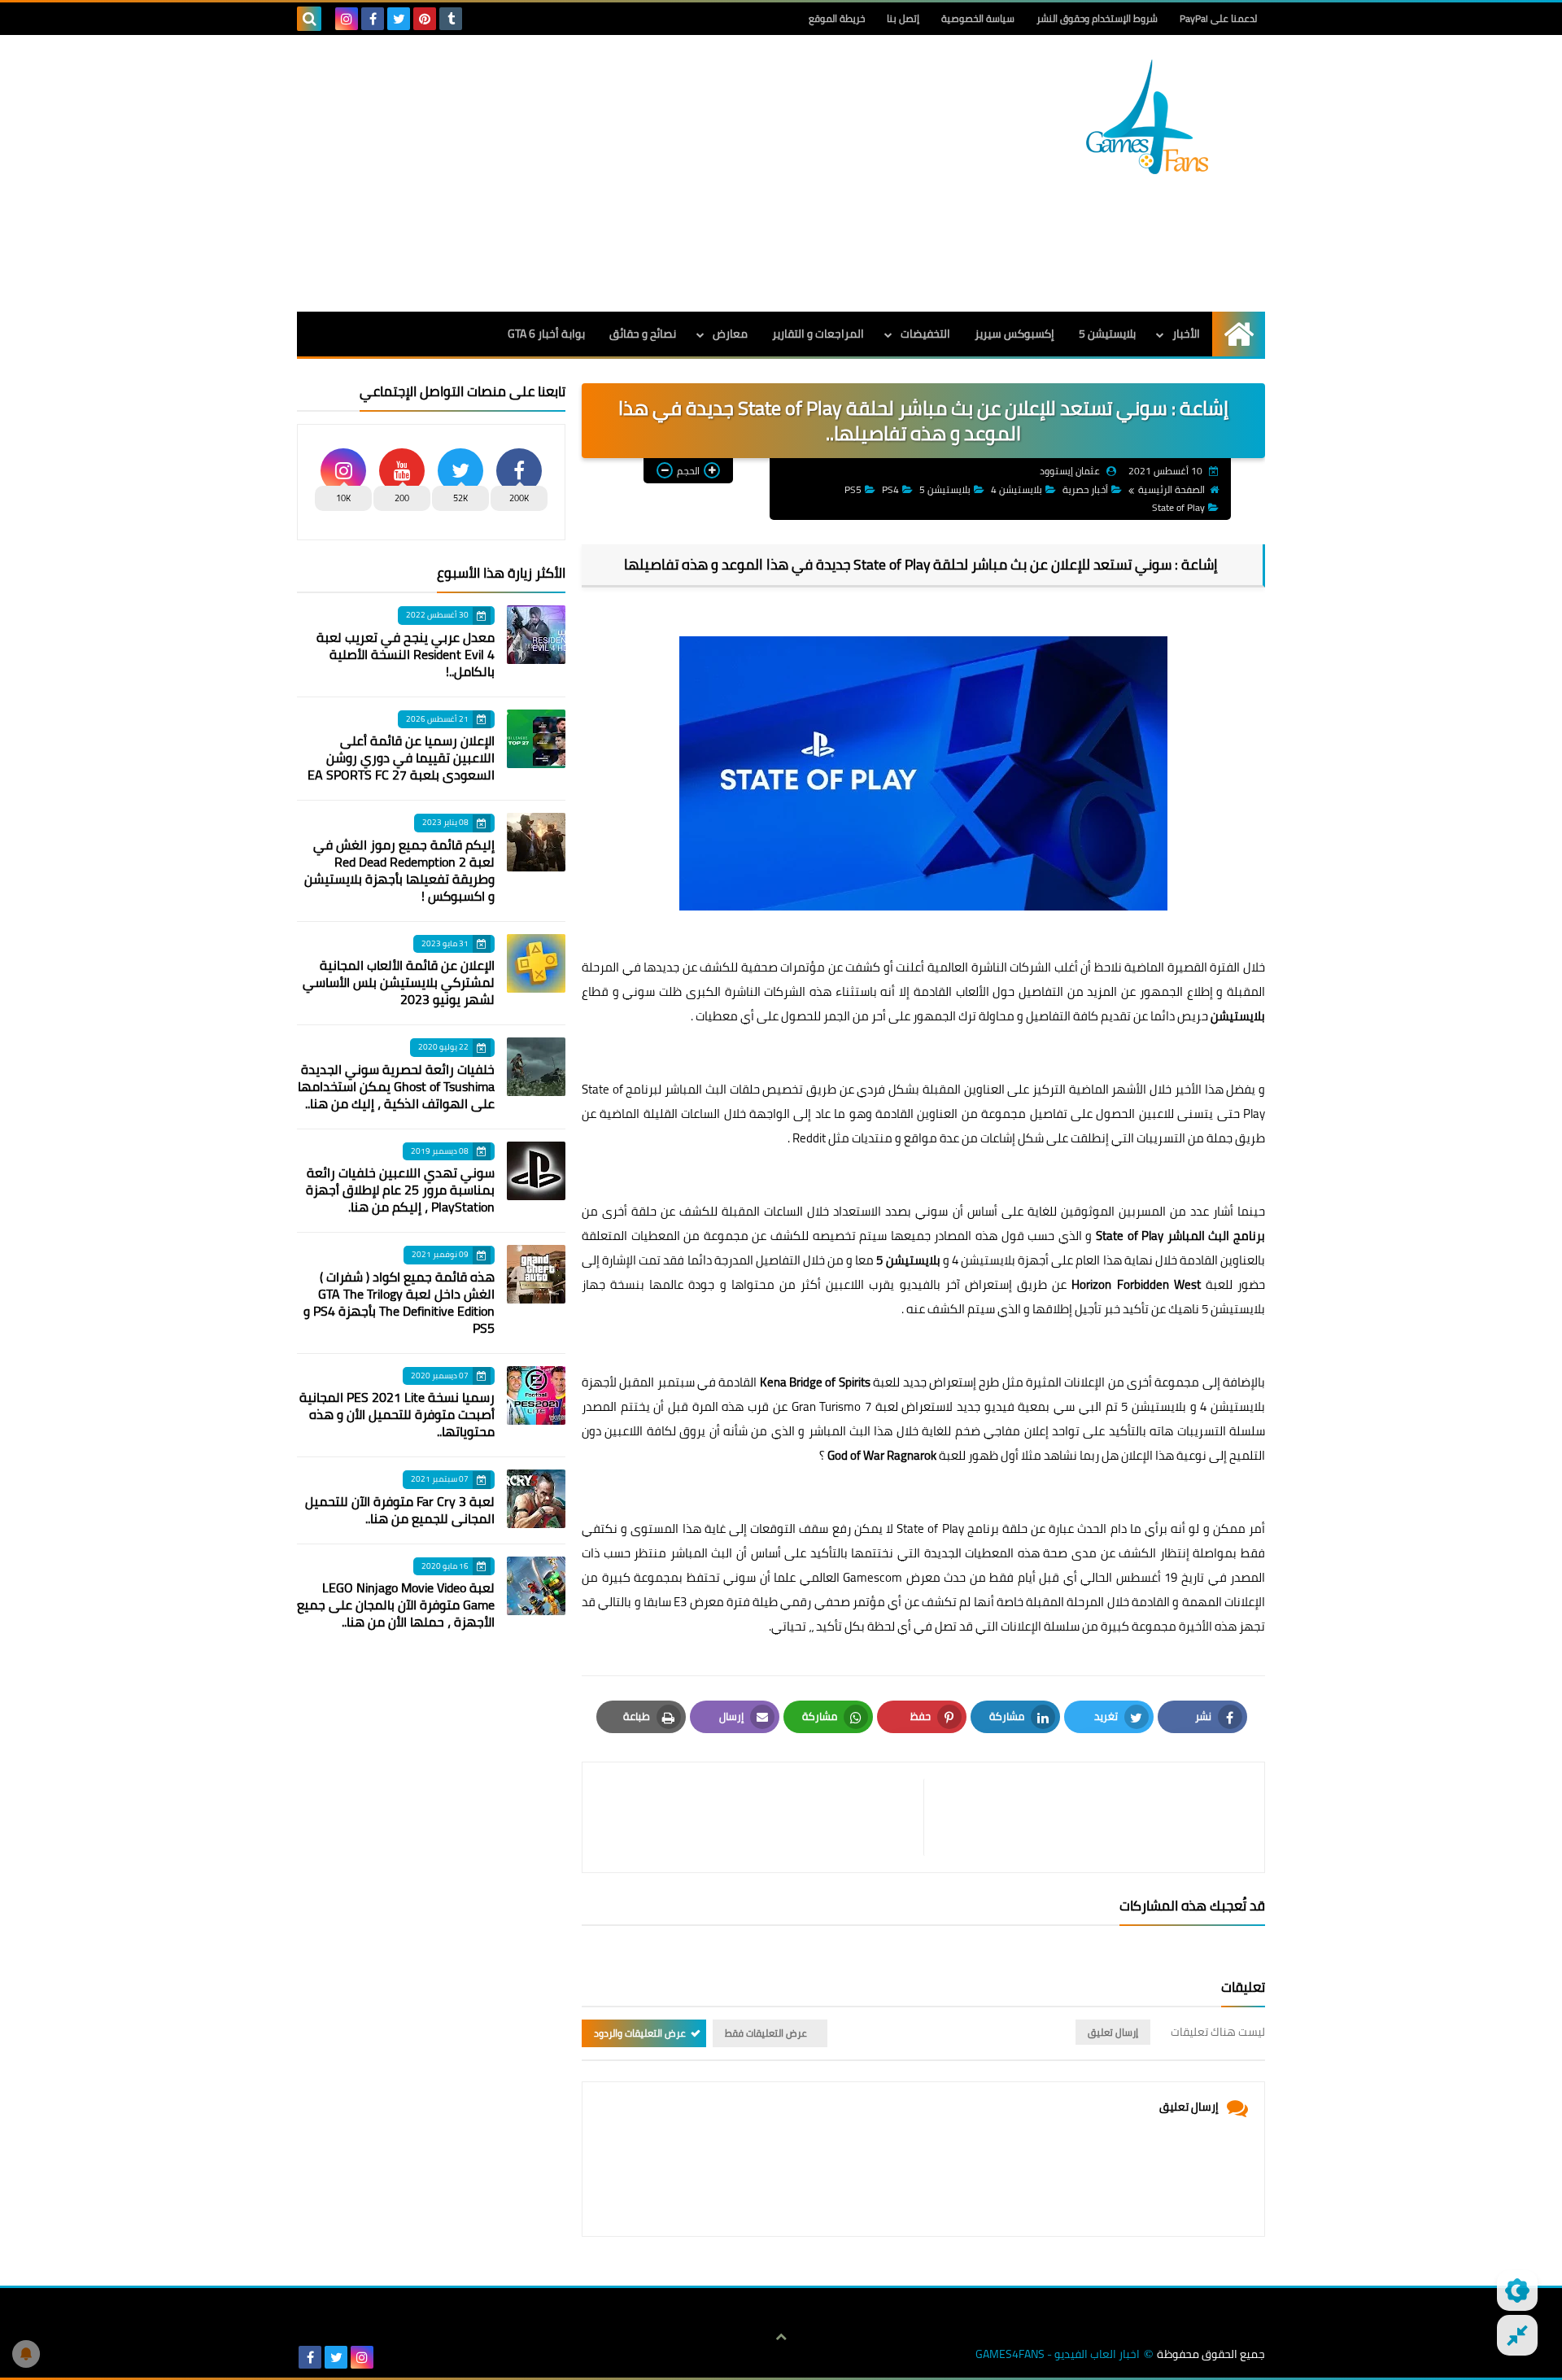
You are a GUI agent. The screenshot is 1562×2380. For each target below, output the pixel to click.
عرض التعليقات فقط (766, 2033)
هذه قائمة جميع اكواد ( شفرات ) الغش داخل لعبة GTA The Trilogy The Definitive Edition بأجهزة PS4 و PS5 (399, 1302)
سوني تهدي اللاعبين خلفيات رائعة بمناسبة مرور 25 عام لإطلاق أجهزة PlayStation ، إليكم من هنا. (400, 1190)
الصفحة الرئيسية (1171, 489)
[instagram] (347, 19)
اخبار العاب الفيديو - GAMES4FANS (1058, 2354)
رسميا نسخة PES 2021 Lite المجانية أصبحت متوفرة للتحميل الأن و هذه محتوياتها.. (397, 1414)
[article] (761, 1817)
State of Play (1178, 507)
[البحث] (309, 19)
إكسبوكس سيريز (1014, 334)
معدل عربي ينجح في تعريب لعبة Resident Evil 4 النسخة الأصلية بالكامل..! (406, 654)
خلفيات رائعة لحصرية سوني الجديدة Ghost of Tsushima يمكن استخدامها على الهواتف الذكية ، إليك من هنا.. (396, 1086)
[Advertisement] (593, 173)
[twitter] (399, 19)
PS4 (890, 489)
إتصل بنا (903, 18)
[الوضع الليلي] (1517, 2290)
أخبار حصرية (1085, 489)
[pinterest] (425, 19)
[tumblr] (451, 19)
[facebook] (373, 19)
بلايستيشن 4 (1017, 489)
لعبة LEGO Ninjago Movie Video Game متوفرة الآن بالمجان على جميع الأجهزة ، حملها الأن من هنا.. (396, 1605)
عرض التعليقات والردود (640, 2033)
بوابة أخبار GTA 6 (546, 334)
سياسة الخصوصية (978, 18)
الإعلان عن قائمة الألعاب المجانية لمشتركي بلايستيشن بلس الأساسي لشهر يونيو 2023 (399, 982)
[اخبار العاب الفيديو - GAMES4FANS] (1147, 117)
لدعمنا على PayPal (1218, 18)
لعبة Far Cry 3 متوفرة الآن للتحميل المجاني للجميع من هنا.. (400, 1510)
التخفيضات (925, 334)
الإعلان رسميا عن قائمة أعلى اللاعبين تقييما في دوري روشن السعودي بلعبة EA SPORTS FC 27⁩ (401, 758)
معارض (730, 334)
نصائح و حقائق (643, 334)
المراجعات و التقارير (818, 334)
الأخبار (1186, 334)
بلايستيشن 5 (1107, 334)
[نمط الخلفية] (1517, 2335)
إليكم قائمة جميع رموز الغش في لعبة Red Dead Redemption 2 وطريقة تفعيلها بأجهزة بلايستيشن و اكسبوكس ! (399, 870)
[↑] (781, 2337)
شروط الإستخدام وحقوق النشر (1097, 18)
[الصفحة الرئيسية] (1239, 334)
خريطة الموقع (837, 18)
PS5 (853, 489)
